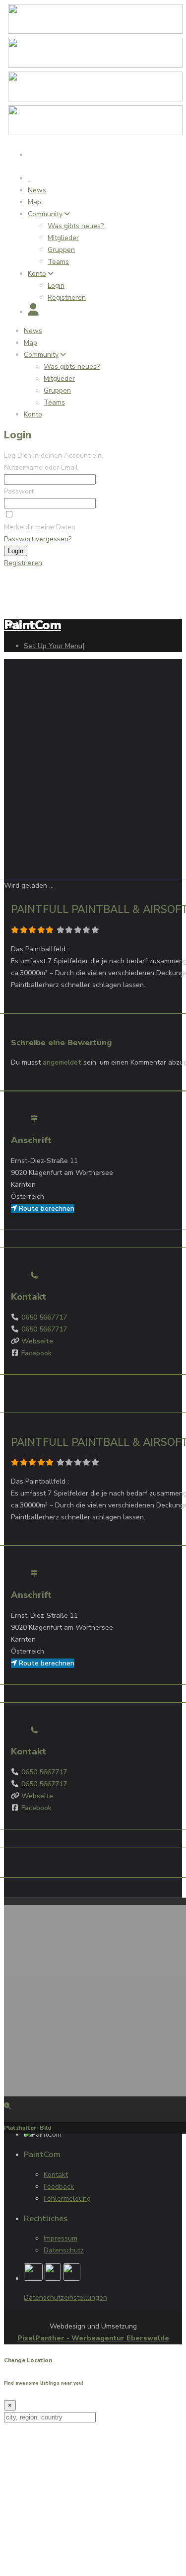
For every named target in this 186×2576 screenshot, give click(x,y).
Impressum (61, 2238)
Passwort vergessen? (38, 539)
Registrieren (23, 563)
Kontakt (56, 2175)
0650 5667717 (44, 1317)
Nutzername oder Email (41, 467)
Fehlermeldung (67, 2199)
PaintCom (32, 625)
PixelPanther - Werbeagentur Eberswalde (93, 2338)
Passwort (19, 491)
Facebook (36, 1353)
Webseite (37, 1341)
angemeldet (62, 1062)
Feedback (59, 2187)
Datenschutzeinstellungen (65, 2297)
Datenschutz (64, 2250)
